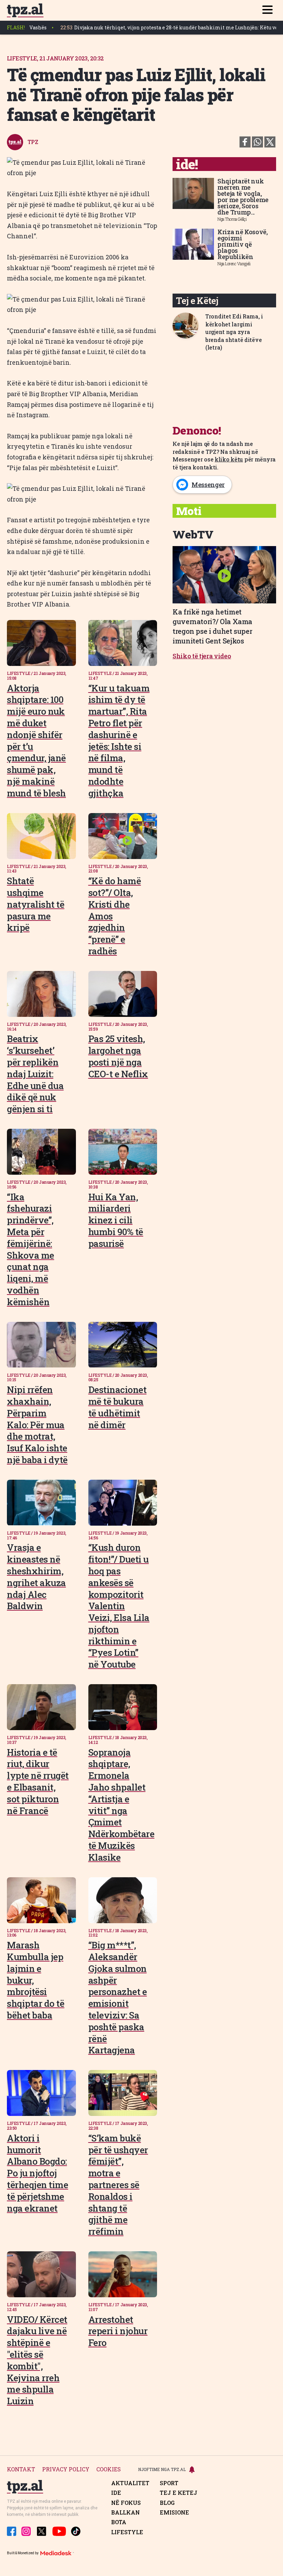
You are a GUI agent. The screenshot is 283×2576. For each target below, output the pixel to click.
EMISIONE (174, 2512)
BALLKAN (125, 2512)
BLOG (167, 2503)
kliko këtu (229, 459)
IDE (116, 2493)
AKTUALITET (130, 2483)
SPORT (169, 2483)
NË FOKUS (126, 2503)
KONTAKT (21, 2469)
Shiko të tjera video (202, 656)
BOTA (119, 2522)
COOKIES (109, 2469)
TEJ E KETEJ (179, 2493)
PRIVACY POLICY (66, 2469)
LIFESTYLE (127, 2532)
